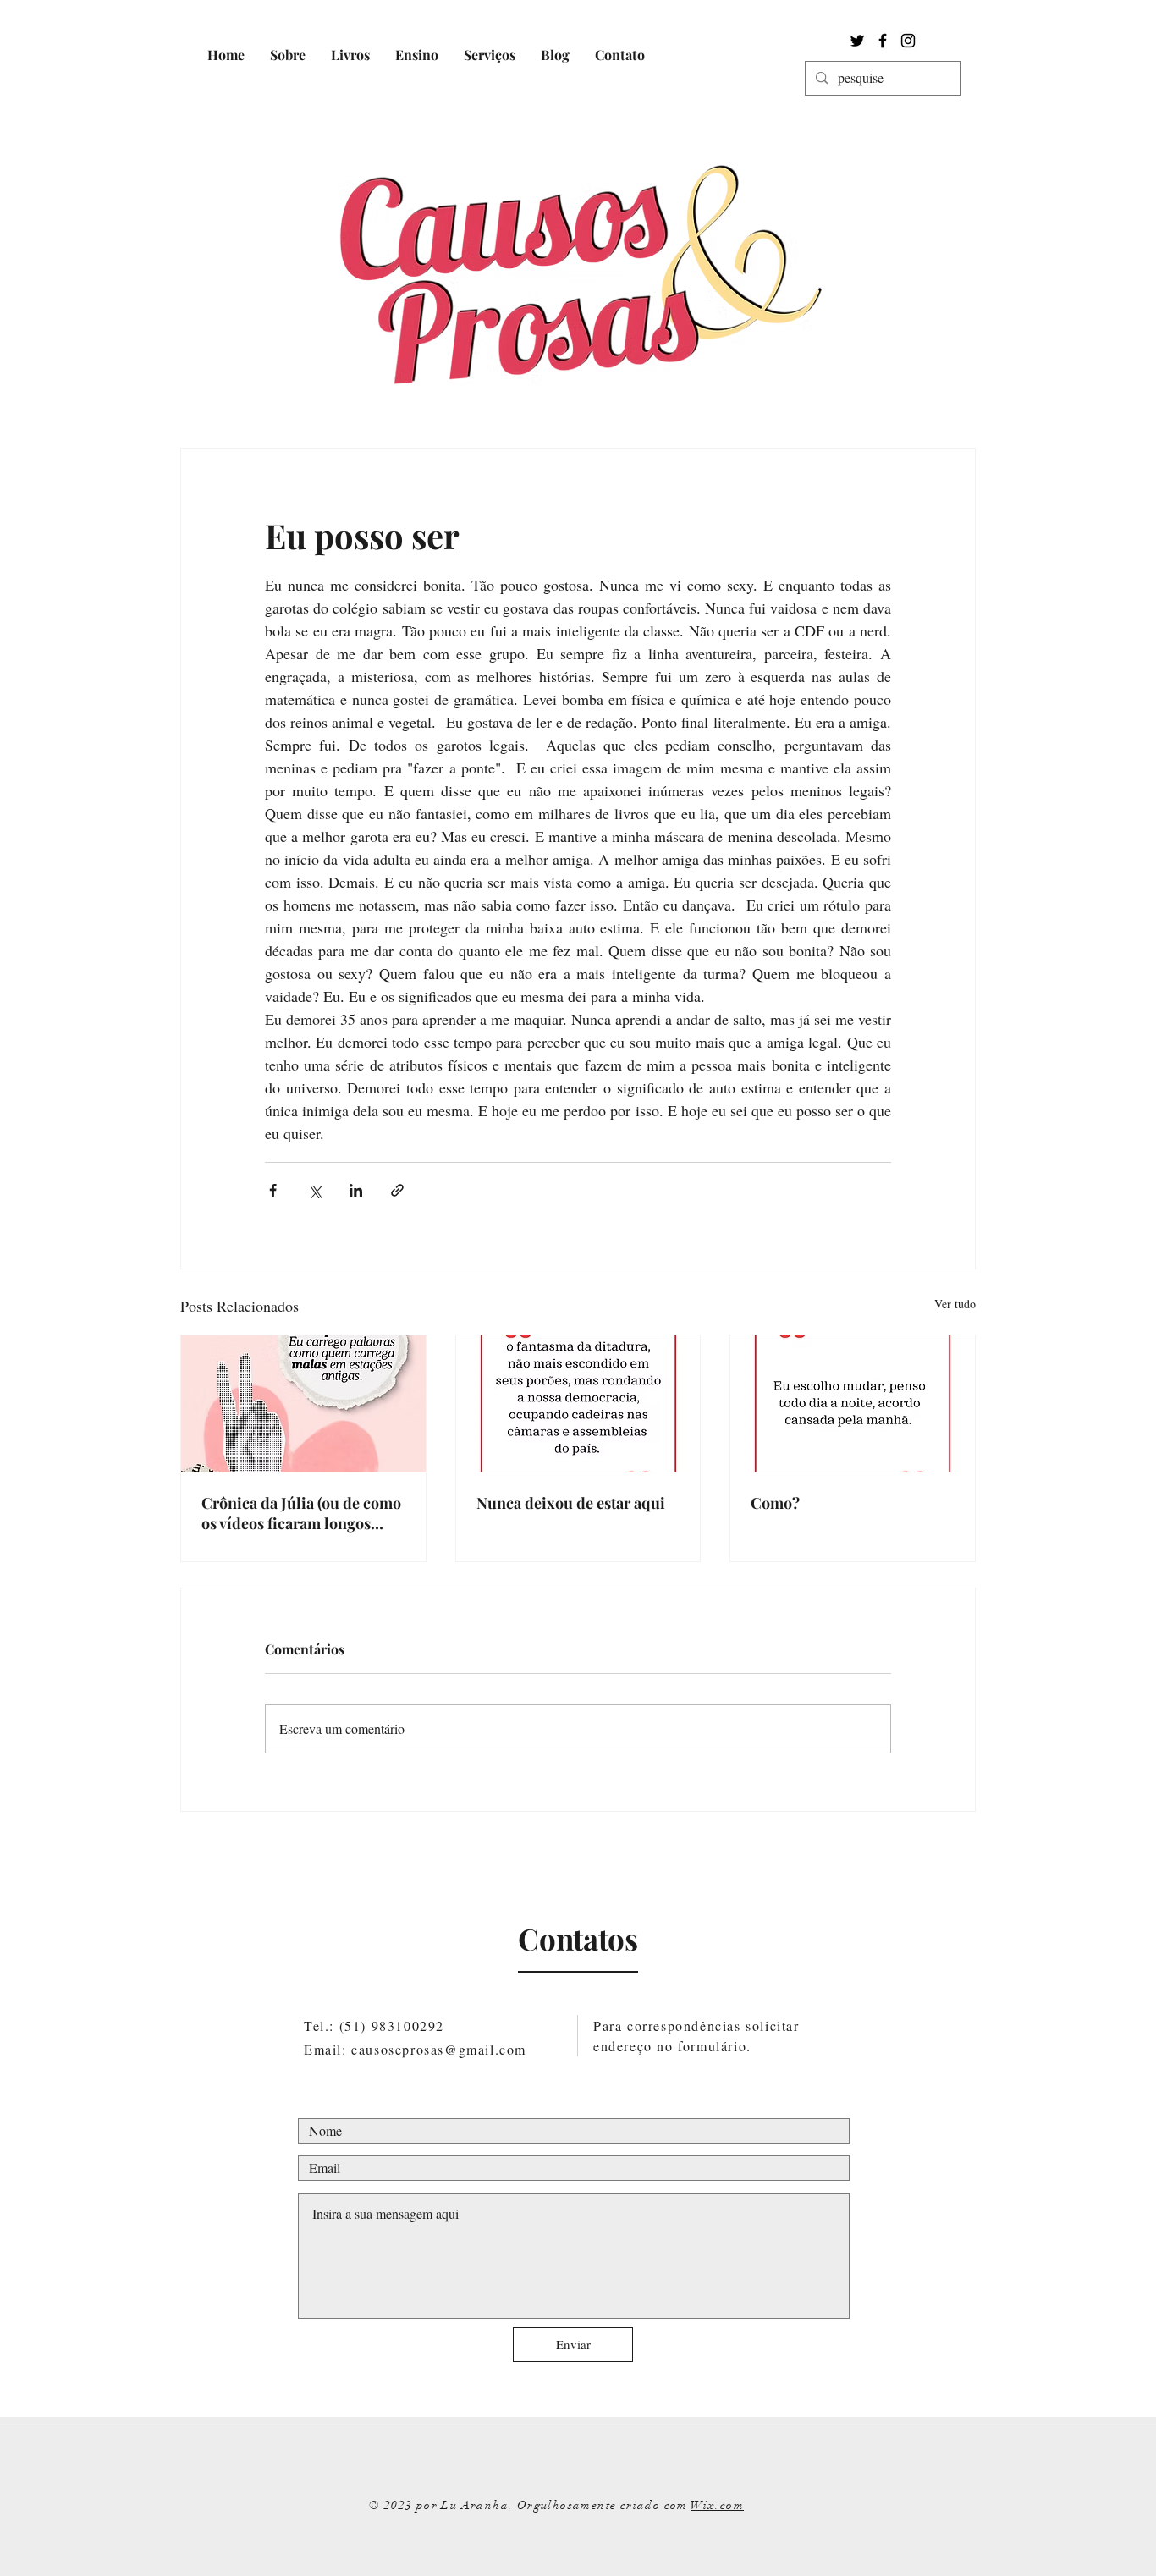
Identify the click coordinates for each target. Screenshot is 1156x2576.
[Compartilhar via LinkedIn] (356, 1190)
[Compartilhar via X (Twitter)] (314, 1190)
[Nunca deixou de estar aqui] (578, 1404)
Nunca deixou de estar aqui (571, 1503)
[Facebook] (883, 41)
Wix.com (717, 2505)
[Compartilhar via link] (397, 1190)
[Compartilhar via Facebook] (273, 1190)
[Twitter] (857, 41)
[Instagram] (908, 41)
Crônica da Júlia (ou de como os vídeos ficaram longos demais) (301, 1513)
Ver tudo (955, 1304)
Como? (775, 1503)
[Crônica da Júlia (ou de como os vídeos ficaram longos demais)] (303, 1404)
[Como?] (853, 1404)
